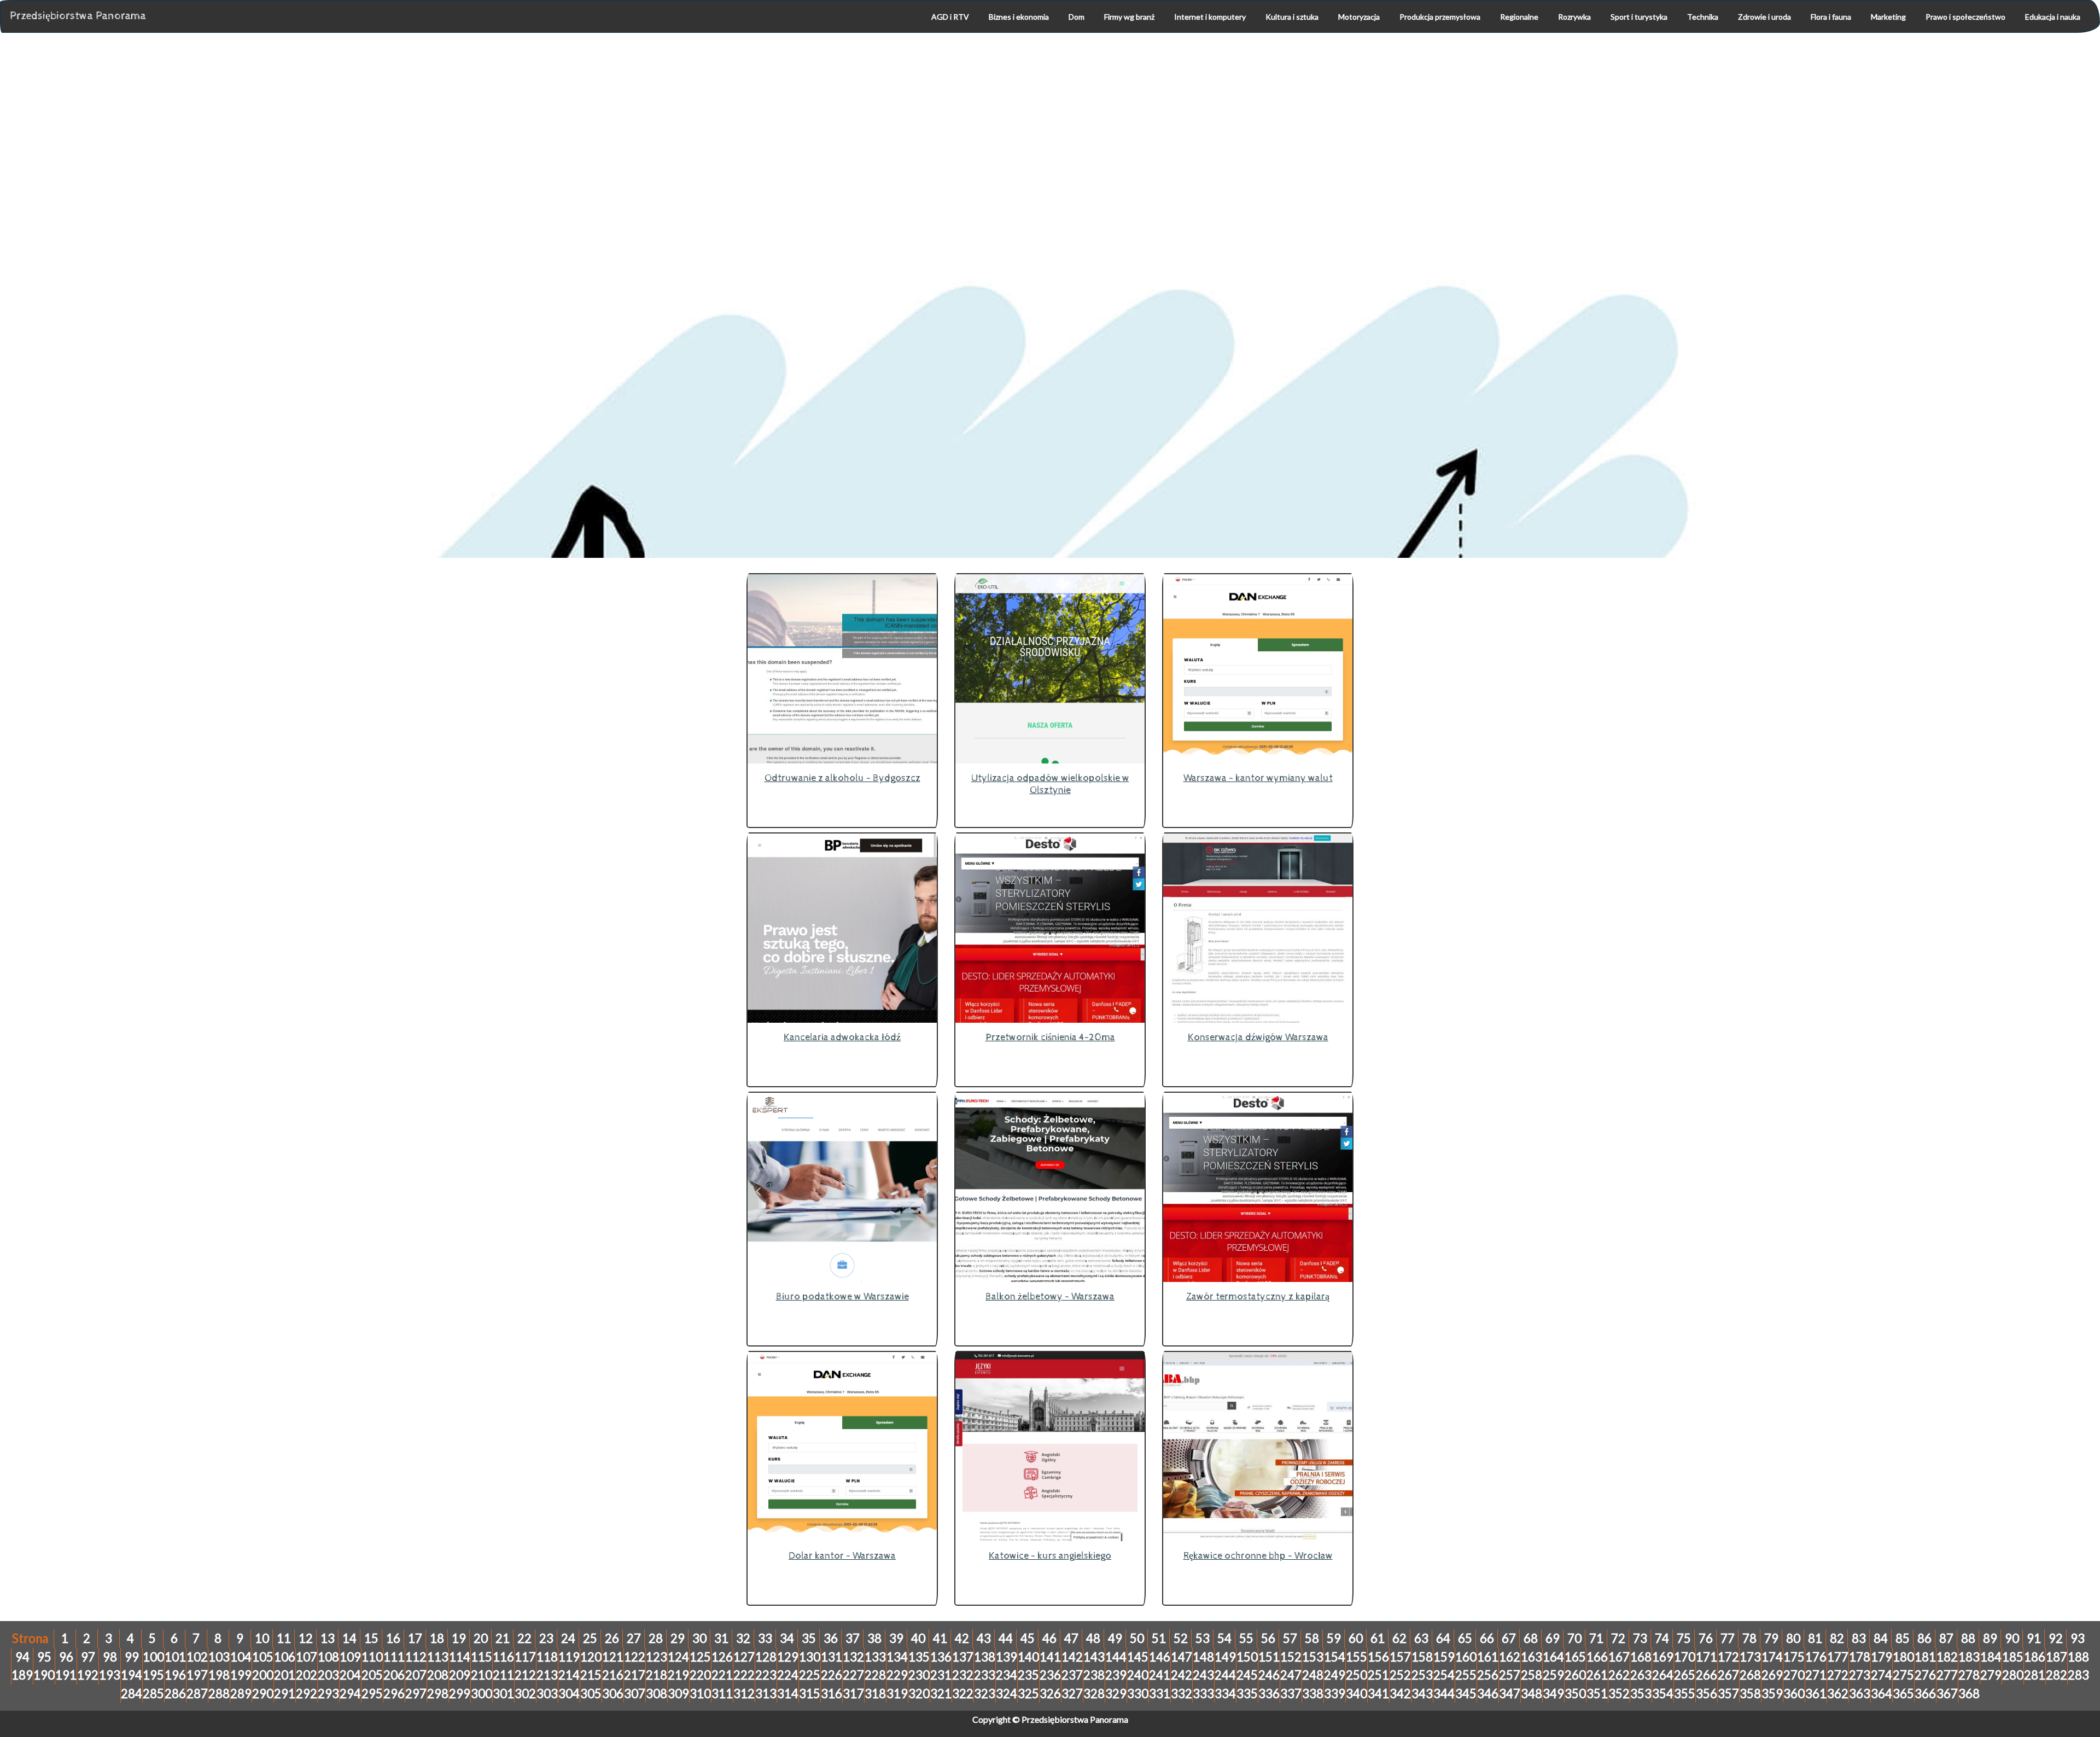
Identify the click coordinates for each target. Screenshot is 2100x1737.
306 (613, 1694)
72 (1618, 1638)
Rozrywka (1574, 17)
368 (1969, 1694)
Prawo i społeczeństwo (1965, 17)
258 (1532, 1675)
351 (1597, 1694)
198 (219, 1675)
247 (1291, 1675)
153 (1313, 1657)
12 (306, 1638)
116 (503, 1657)
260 (1575, 1675)
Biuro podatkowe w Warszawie (842, 1296)
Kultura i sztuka (1292, 17)
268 (1750, 1675)
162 (1510, 1657)
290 (263, 1694)
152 (1291, 1657)
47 (1071, 1638)
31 (721, 1638)
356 (1707, 1694)
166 (1597, 1657)
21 (503, 1638)
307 (635, 1694)
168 (1641, 1657)
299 (460, 1694)
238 (1094, 1675)
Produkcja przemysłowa (1440, 17)
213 (547, 1675)
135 (919, 1657)
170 (1685, 1657)
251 (1378, 1675)
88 (1968, 1638)
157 (1400, 1657)
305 (591, 1694)
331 (1160, 1694)
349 (1553, 1694)
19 (459, 1638)
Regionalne (1519, 17)
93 (2078, 1638)
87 (1946, 1638)
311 (722, 1694)
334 (1225, 1694)
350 (1575, 1694)
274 (1882, 1675)
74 (1662, 1638)
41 (940, 1638)
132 (853, 1657)
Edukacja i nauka (2053, 17)
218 (657, 1675)
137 (963, 1657)
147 (1182, 1657)
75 (1684, 1638)
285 (153, 1694)
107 (307, 1657)
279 (1991, 1675)
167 (1619, 1657)
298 (438, 1694)
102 (197, 1657)
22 (524, 1638)
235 (1028, 1675)
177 (1838, 1657)
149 (1225, 1657)
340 (1357, 1694)
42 (962, 1638)
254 (1444, 1675)
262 (1619, 1675)
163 (1532, 1657)
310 (700, 1694)
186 (2035, 1657)
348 (1532, 1694)
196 (175, 1675)
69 (1553, 1638)
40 (918, 1638)
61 (1378, 1638)
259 (1553, 1675)
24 (568, 1638)
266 (1707, 1675)
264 (1663, 1675)
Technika (1703, 17)
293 (328, 1694)
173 (1750, 1657)
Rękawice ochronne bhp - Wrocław (1258, 1556)
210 (482, 1675)
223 (766, 1675)
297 (416, 1694)
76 (1706, 1638)
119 (569, 1657)
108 (328, 1657)
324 (1007, 1694)
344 (1444, 1694)
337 (1291, 1694)
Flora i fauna (1831, 17)
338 (1313, 1694)
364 (1882, 1694)
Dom (1077, 17)
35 (809, 1638)
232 (963, 1675)
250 (1357, 1675)
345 (1466, 1694)
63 (1421, 1638)
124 (678, 1657)
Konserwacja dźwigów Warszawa (1258, 1037)
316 (832, 1694)
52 (1181, 1638)
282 (2057, 1675)
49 (1115, 1638)
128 (766, 1657)
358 (1750, 1694)
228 (875, 1675)
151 (1269, 1657)
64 (1443, 1638)
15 (371, 1638)
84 (1881, 1638)
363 (1860, 1694)
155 (1357, 1657)
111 (394, 1657)
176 (1816, 1657)
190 (44, 1675)
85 (1903, 1638)
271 (1816, 1675)
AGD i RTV (950, 17)
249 (1335, 1675)
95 (44, 1657)
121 (613, 1657)
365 (1903, 1694)
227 (853, 1675)
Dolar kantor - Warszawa (842, 1556)
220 (700, 1675)
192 (88, 1675)
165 (1575, 1657)
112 (416, 1657)
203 (328, 1675)
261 (1597, 1675)
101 (175, 1657)
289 (241, 1694)
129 (788, 1657)
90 (2012, 1638)
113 (438, 1657)
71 (1596, 1638)
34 (787, 1638)
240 (1138, 1675)
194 (132, 1675)
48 (1093, 1638)
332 (1182, 1694)
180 (1903, 1657)
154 (1335, 1657)
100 (153, 1657)
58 (1312, 1638)
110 (372, 1657)
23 (546, 1638)
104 (241, 1657)
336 (1269, 1694)
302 (525, 1694)
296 (394, 1694)
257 (1510, 1675)
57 (1290, 1638)
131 (832, 1657)
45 (1028, 1638)
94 (22, 1657)
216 (613, 1675)
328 (1094, 1694)
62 (1399, 1638)
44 (1006, 1638)
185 (2013, 1657)
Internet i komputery (1210, 17)
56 (1268, 1638)
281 (2035, 1675)
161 (1488, 1657)
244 (1225, 1675)
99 (132, 1657)
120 (591, 1657)
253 (1422, 1675)
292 (307, 1694)
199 (241, 1675)
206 (394, 1675)
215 (591, 1675)
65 (1465, 1638)
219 (678, 1675)
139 (1007, 1657)
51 (1159, 1638)
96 (66, 1657)
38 (874, 1638)
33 (765, 1638)
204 (350, 1675)
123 (657, 1657)
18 (437, 1638)
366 (1925, 1694)
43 (984, 1638)
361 (1816, 1694)
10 (262, 1638)
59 (1334, 1638)
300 (482, 1694)
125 (700, 1657)
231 (941, 1675)
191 (66, 1675)
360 (1794, 1694)
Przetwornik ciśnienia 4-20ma (1050, 1037)
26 (612, 1638)
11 (284, 1638)
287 (197, 1694)
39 (896, 1638)
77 (1728, 1638)
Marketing (1888, 17)
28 (656, 1638)
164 (1553, 1657)
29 (678, 1638)
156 (1378, 1657)
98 (110, 1657)
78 (1749, 1638)
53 (1203, 1638)
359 (1772, 1694)
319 (897, 1694)
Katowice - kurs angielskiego (1050, 1556)
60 (1356, 1638)
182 (1947, 1657)
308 (657, 1694)
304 (569, 1694)
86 (1924, 1638)
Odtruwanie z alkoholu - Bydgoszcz (842, 778)
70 (1574, 1638)
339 (1335, 1694)
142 (1072, 1657)
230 (919, 1675)
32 (743, 1638)
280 (2013, 1675)
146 (1160, 1657)
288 (219, 1694)
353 (1641, 1694)
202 (307, 1675)
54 (1224, 1638)
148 (1203, 1657)
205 (372, 1675)
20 (481, 1638)
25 (590, 1638)
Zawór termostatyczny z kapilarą (1258, 1296)
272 (1838, 1675)
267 (1728, 1675)
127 (744, 1657)
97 (88, 1657)
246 (1269, 1675)
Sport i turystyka (1639, 17)
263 (1641, 1675)
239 (1116, 1675)
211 (503, 1675)
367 (1947, 1694)
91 (2034, 1638)
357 (1728, 1694)
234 (1007, 1675)
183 (1969, 1657)
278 (1969, 1675)
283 (2078, 1675)
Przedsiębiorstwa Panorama (78, 16)
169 (1663, 1657)
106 (285, 1657)
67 (1509, 1638)
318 (875, 1694)
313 (766, 1694)
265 (1685, 1675)
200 (263, 1675)
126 (722, 1657)
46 (1049, 1638)
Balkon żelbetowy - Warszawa (1050, 1296)
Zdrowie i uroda (1764, 17)
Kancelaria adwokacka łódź (842, 1037)
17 (415, 1638)
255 (1466, 1675)
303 (547, 1694)
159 (1444, 1657)
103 (219, 1657)
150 (1247, 1657)
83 (1859, 1638)
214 (569, 1675)
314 (788, 1694)
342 (1400, 1694)
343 (1422, 1694)
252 (1400, 1675)
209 (460, 1675)
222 (744, 1675)
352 (1619, 1694)
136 (941, 1657)
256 (1488, 1675)
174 (1772, 1657)
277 (1947, 1675)
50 (1137, 1638)
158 (1422, 1657)
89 (1990, 1638)
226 (832, 1675)
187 (2057, 1657)
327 (1072, 1694)
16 (393, 1638)
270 (1794, 1675)
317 (853, 1694)
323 (985, 1694)
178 (1860, 1657)
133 (875, 1657)
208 (438, 1675)
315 (810, 1694)
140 (1028, 1657)
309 (678, 1694)
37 (853, 1638)
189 (22, 1675)
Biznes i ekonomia (1019, 17)
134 (897, 1657)
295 (372, 1694)
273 (1860, 1675)
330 (1138, 1694)
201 (285, 1675)
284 (132, 1694)
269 (1772, 1675)
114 (460, 1657)
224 (788, 1675)
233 (985, 1675)
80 (1793, 1638)
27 (634, 1638)
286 (175, 1694)
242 (1182, 1675)
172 (1728, 1657)
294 (350, 1694)
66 (1487, 1638)
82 (1837, 1638)
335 (1247, 1694)
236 (1050, 1675)
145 (1138, 1657)
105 (263, 1657)
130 (810, 1657)
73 (1640, 1638)
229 (897, 1675)
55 (1246, 1638)
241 (1160, 1675)
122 (635, 1657)
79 (1771, 1638)
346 (1488, 1694)
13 (328, 1638)
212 (525, 1675)
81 (1815, 1638)
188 (2078, 1657)
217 (635, 1675)
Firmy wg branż (1129, 17)
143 (1094, 1657)
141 (1050, 1657)
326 (1050, 1694)
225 (810, 1675)
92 (2056, 1638)
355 (1685, 1694)
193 (110, 1675)
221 (722, 1675)
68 (1531, 1638)
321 (941, 1694)
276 (1925, 1675)
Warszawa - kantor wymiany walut (1258, 778)
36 (831, 1638)
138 (985, 1657)
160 (1466, 1657)
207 (416, 1675)
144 (1116, 1657)
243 (1203, 1675)
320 (919, 1694)
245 (1247, 1675)
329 (1116, 1694)
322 (963, 1694)
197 (197, 1675)
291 (285, 1694)
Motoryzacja (1359, 17)
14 (349, 1638)
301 (503, 1694)
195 (153, 1675)
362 (1838, 1694)
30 (699, 1638)
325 (1028, 1694)
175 (1794, 1657)
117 (525, 1657)
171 (1707, 1657)
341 (1378, 1694)
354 (1663, 1694)
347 (1510, 1694)
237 (1072, 1675)
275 (1903, 1675)
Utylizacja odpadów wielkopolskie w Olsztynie (1050, 784)
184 (1991, 1657)
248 (1313, 1675)
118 (547, 1657)
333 (1203, 1694)
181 (1925, 1657)
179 (1882, 1657)
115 (482, 1657)
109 (350, 1657)
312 (744, 1694)
